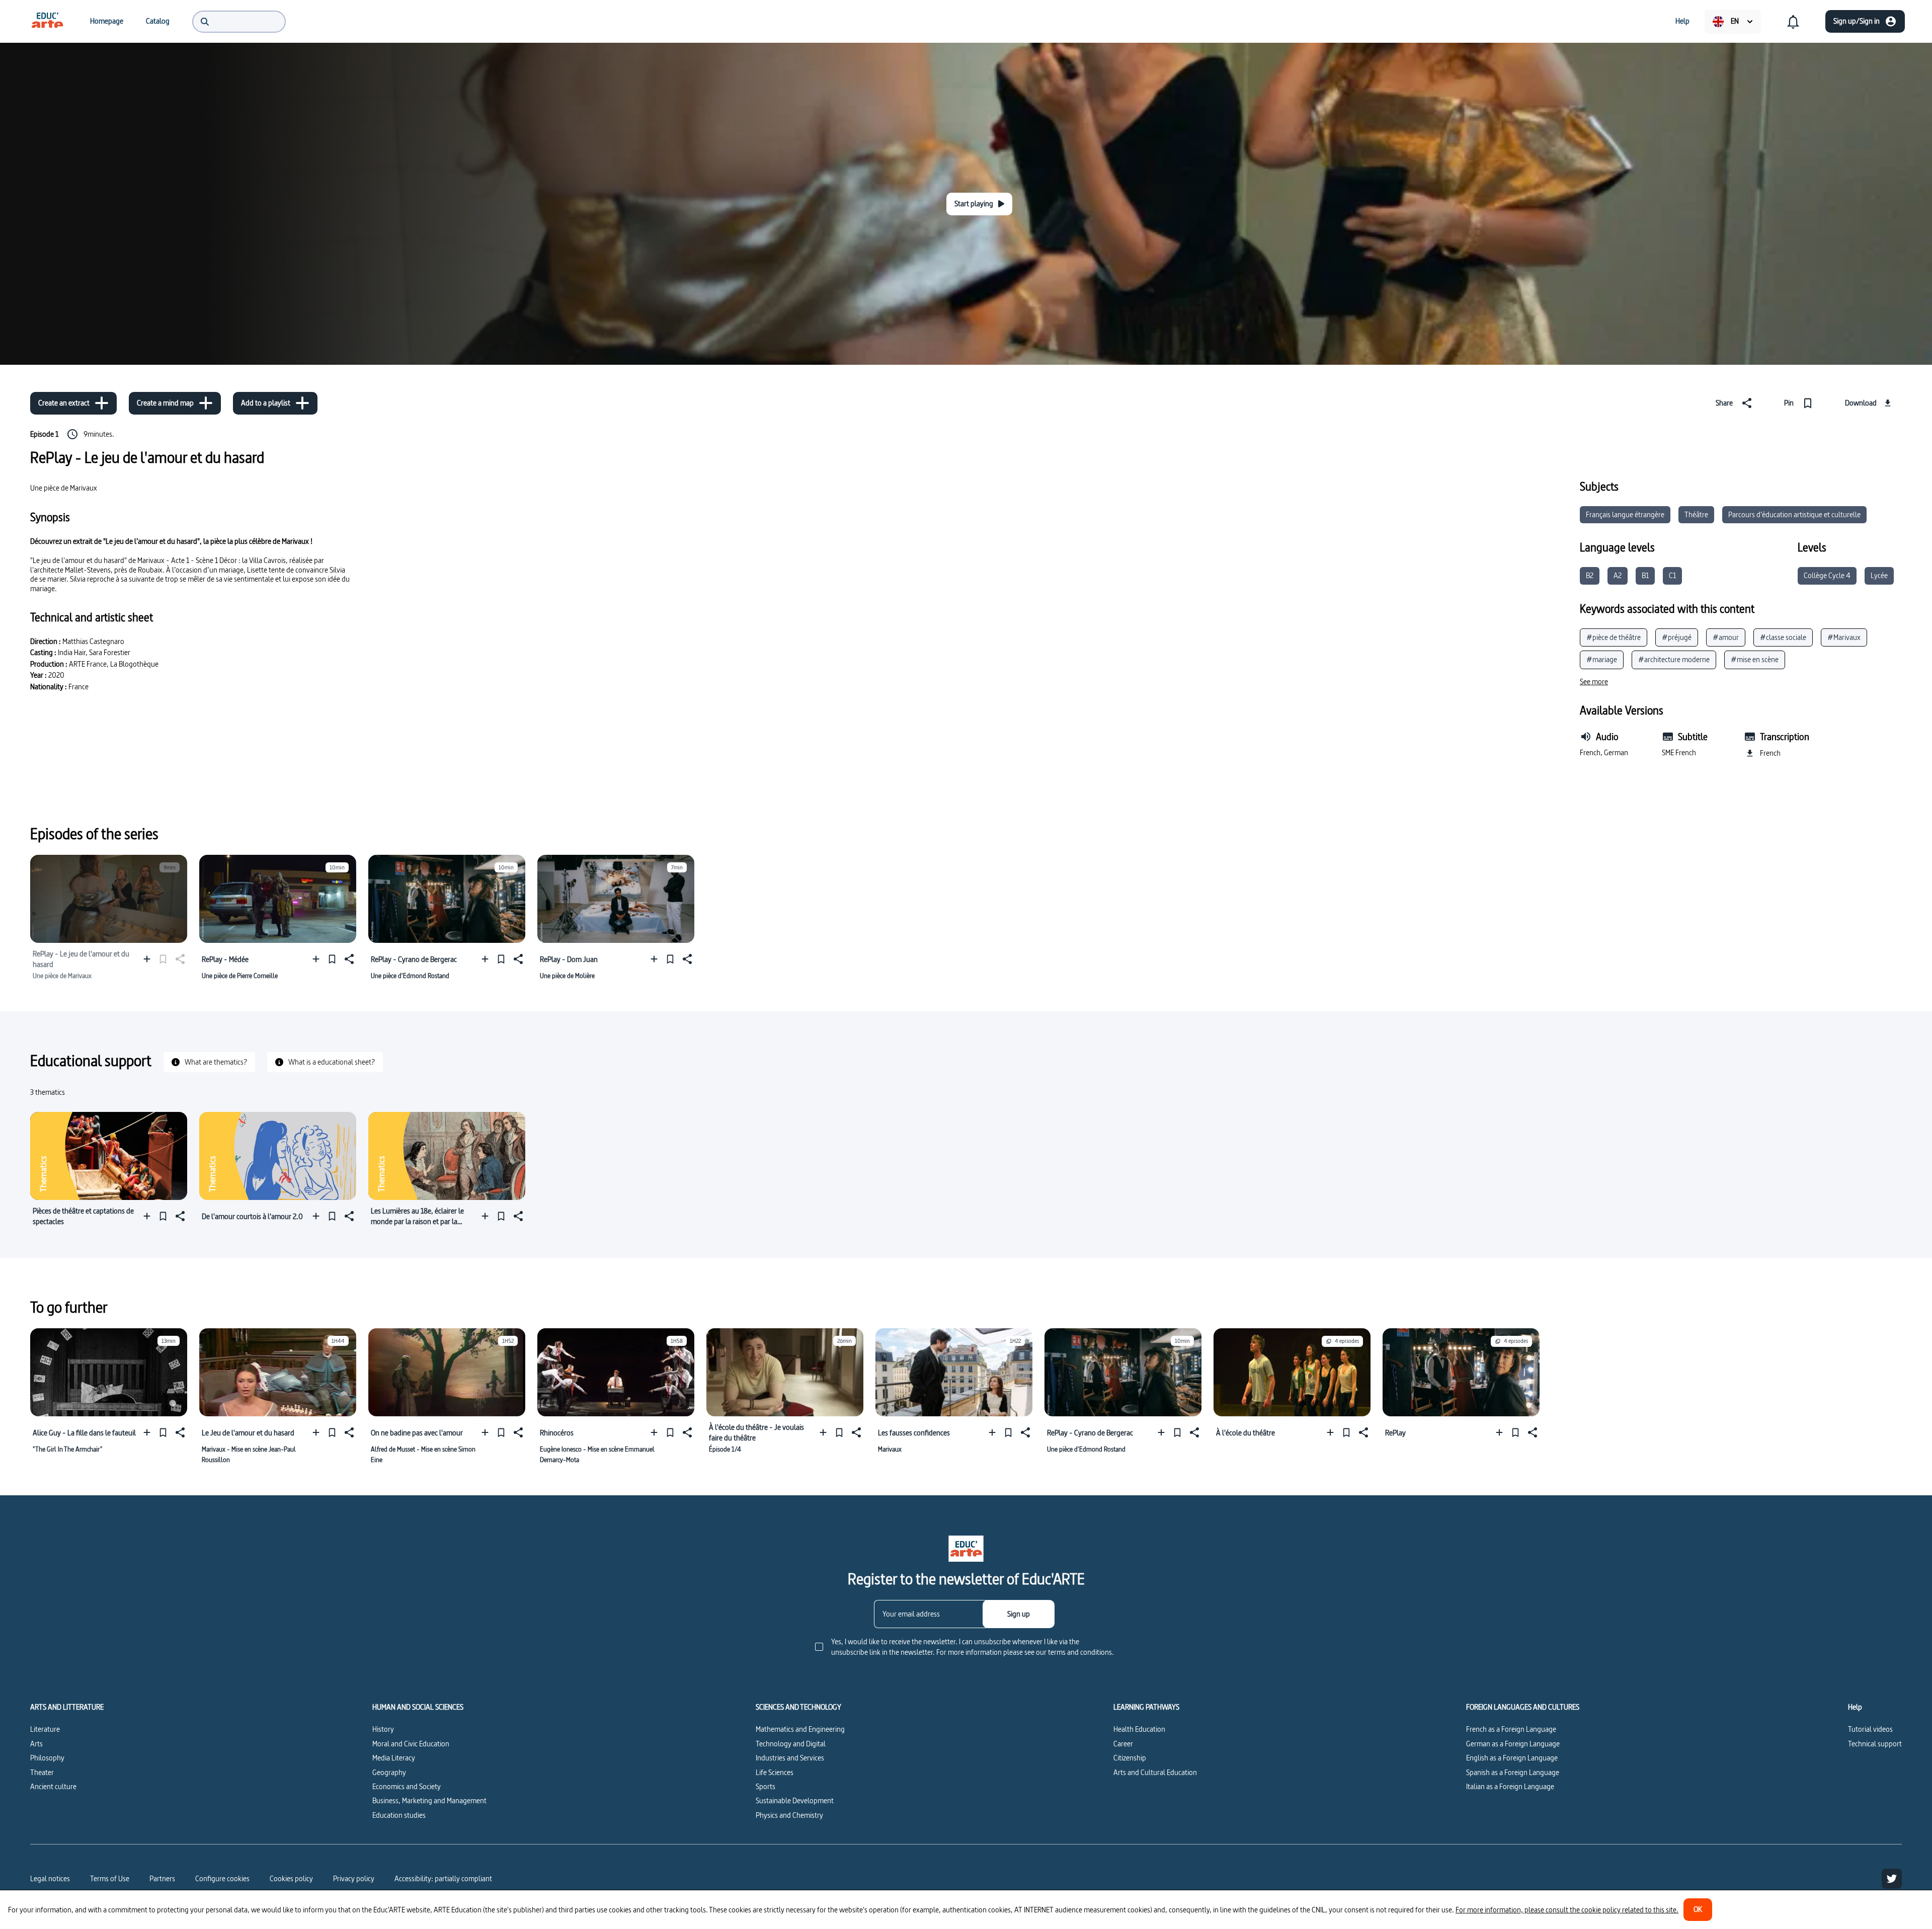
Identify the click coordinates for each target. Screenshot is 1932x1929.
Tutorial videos (1870, 1729)
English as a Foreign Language (1512, 1758)
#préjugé (1677, 637)
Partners (162, 1878)
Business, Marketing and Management (429, 1800)
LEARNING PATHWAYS (1146, 1707)
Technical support (1875, 1744)
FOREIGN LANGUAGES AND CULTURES (1523, 1707)
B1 (1645, 575)
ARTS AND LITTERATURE (67, 1707)
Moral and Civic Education (411, 1744)
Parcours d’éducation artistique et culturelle (1794, 514)
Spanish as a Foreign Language (1513, 1772)
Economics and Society (407, 1786)
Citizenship (1130, 1758)
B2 (1590, 575)
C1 (1672, 575)
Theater (42, 1772)
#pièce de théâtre (1614, 637)
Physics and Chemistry (789, 1815)
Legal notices (50, 1878)
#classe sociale (1783, 637)
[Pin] (332, 959)
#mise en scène (1755, 659)
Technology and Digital (791, 1744)
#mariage (1602, 659)
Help (1855, 1707)
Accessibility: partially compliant (443, 1878)
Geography (389, 1772)
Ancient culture (53, 1786)
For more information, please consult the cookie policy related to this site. (1567, 1910)
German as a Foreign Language (1513, 1744)
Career (1123, 1744)
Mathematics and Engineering (800, 1729)
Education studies (399, 1815)
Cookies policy (291, 1878)
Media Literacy (394, 1758)
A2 (1618, 575)
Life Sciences (775, 1772)
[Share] (348, 959)
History (383, 1729)
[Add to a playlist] (149, 959)
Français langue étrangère (1625, 514)
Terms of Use (110, 1878)
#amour (1726, 637)
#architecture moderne (1674, 659)
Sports (766, 1786)
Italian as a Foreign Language (1510, 1786)
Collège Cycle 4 (1827, 575)
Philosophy (47, 1758)
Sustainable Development (795, 1800)
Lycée (1879, 575)
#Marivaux (1844, 637)
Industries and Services (790, 1758)
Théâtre (1696, 514)
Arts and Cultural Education (1155, 1772)
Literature (45, 1729)
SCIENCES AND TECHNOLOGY (798, 1707)
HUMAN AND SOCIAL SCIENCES (418, 1707)
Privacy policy (354, 1878)
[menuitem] (47, 21)
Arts (36, 1744)
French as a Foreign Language (1511, 1729)
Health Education (1139, 1729)
